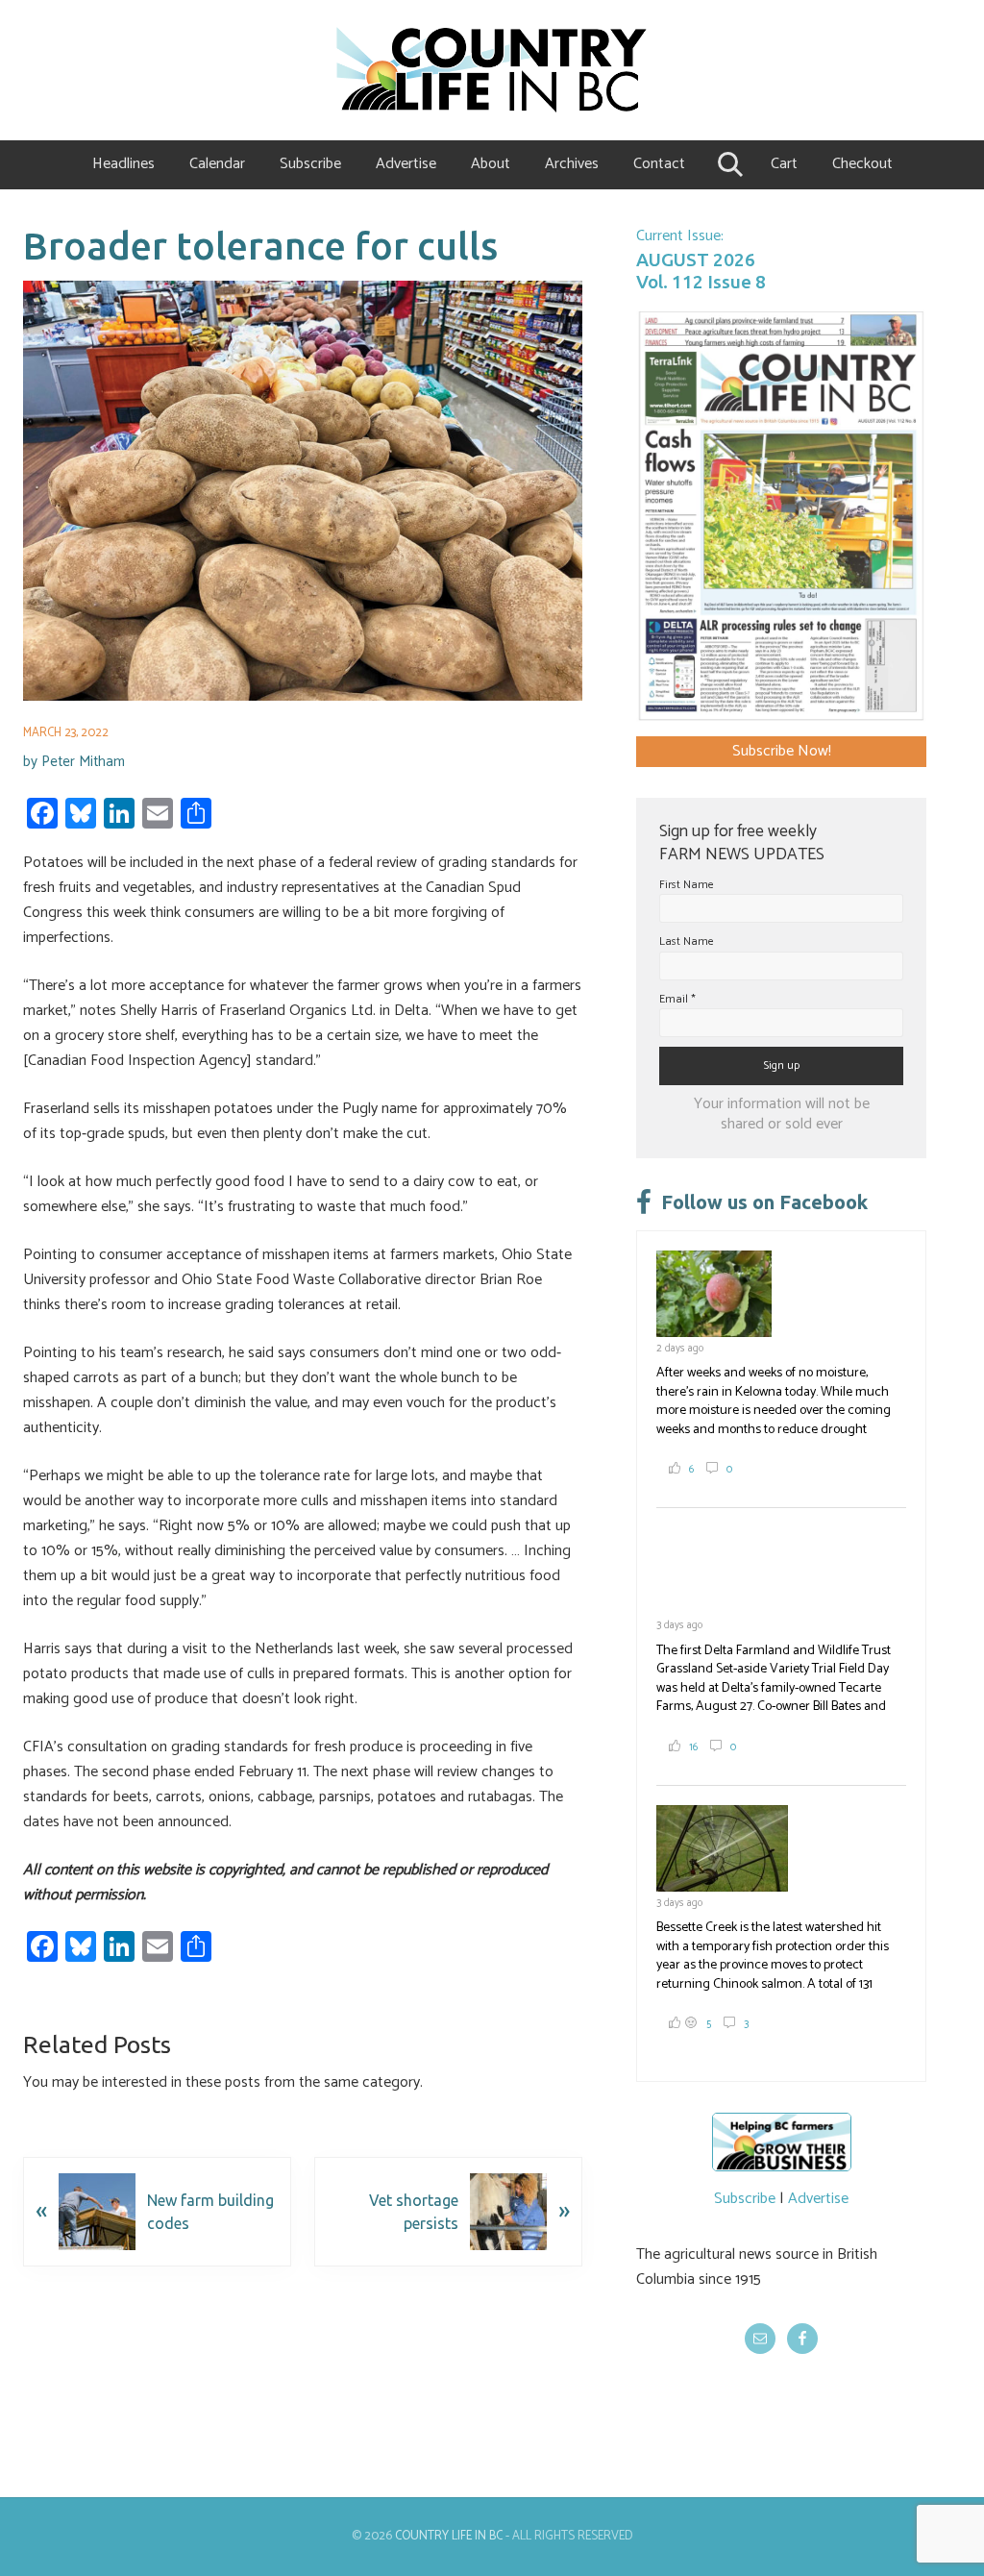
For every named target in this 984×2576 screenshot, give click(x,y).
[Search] (728, 164)
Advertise (818, 2199)
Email (677, 999)
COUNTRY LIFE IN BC (449, 2536)
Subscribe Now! (782, 751)
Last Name (687, 941)
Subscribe (745, 2199)
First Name (687, 885)
